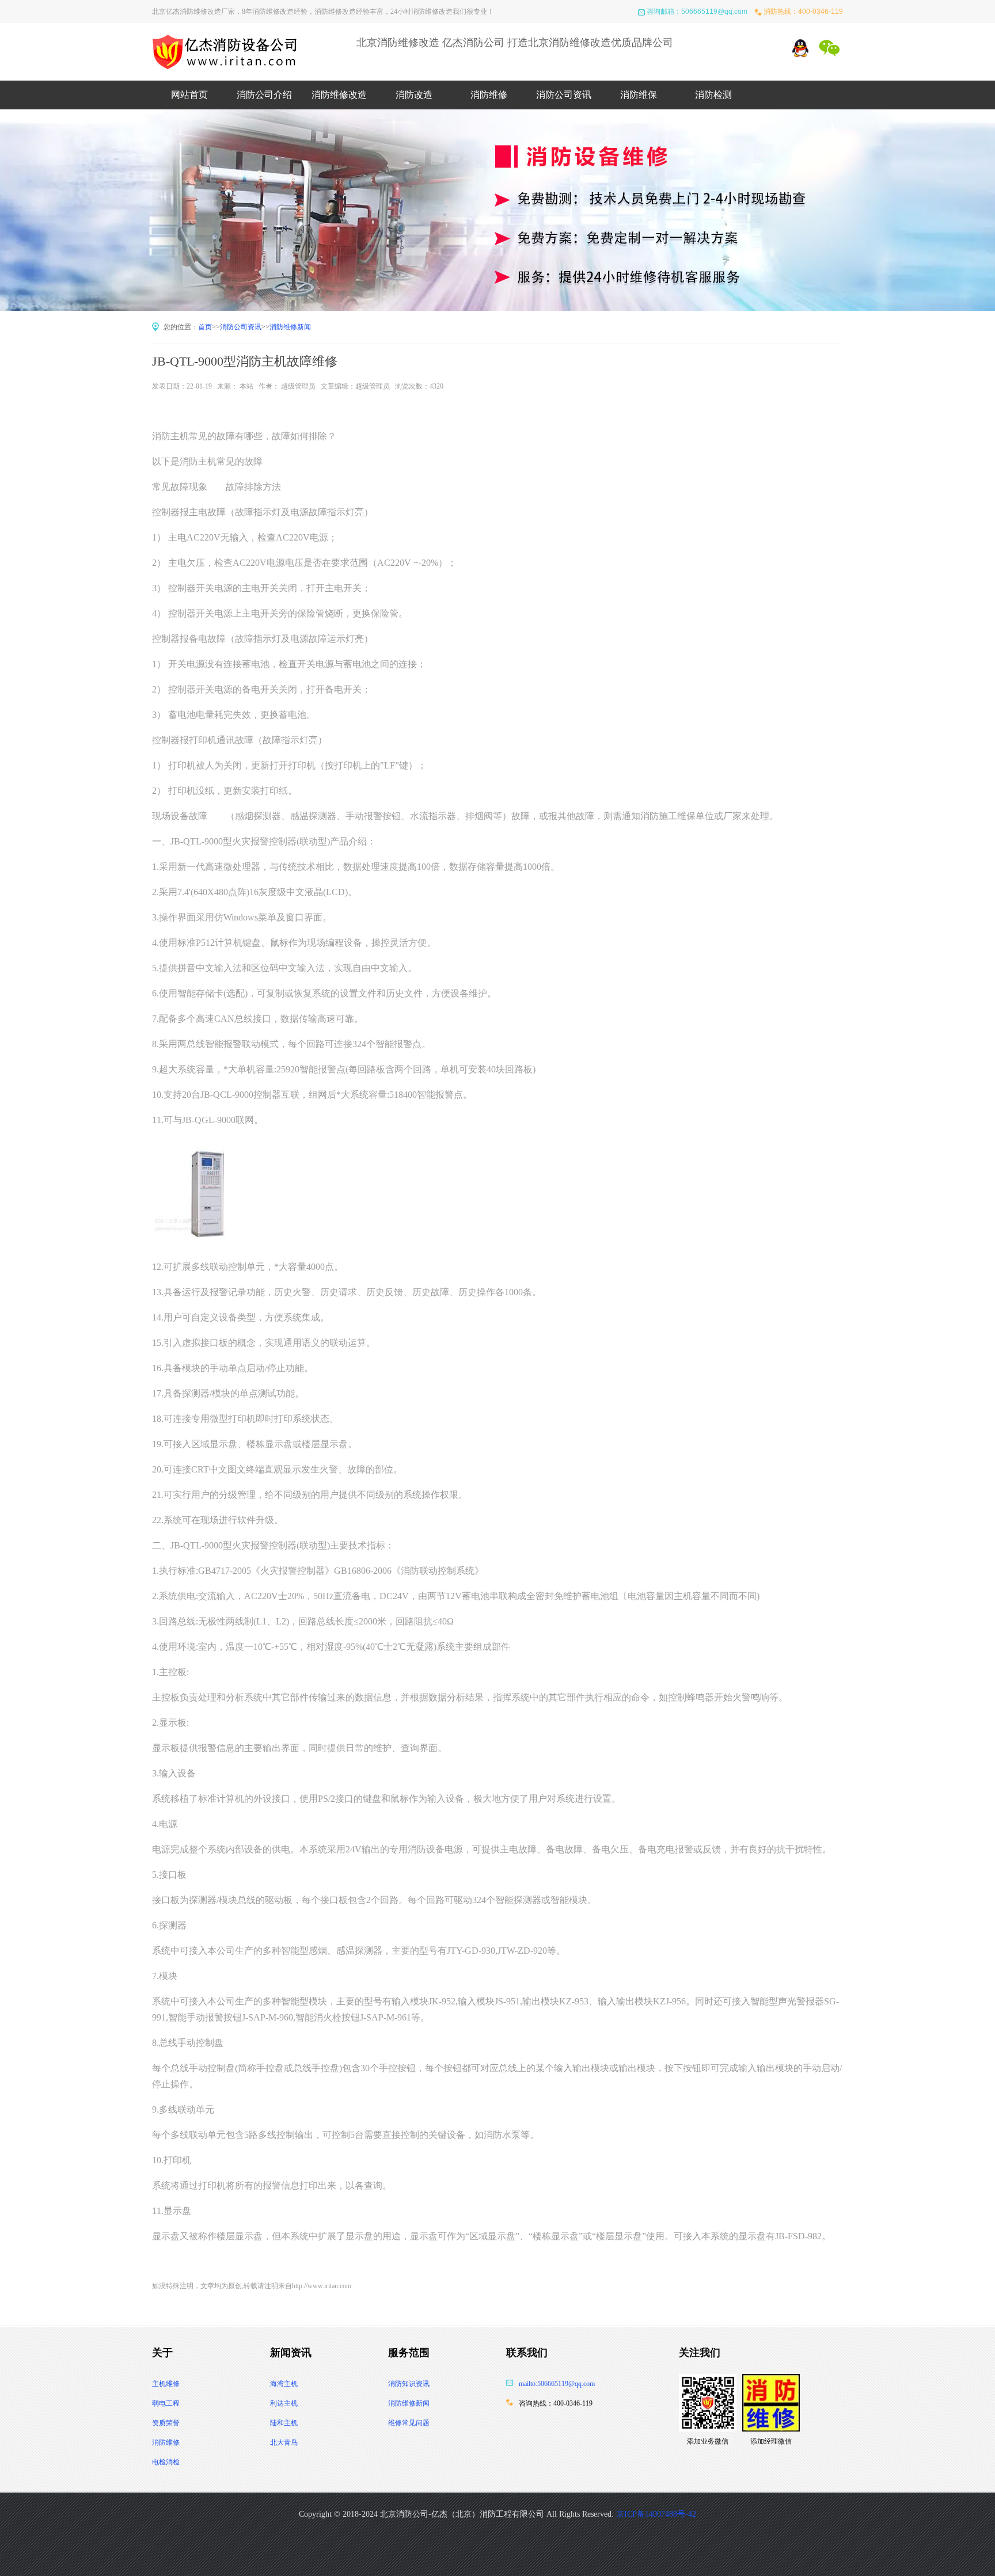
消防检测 (713, 95)
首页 (205, 327)
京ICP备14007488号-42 (656, 2514)
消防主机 (170, 436)
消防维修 (489, 95)
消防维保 (639, 95)
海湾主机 (284, 2384)
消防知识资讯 (409, 2384)
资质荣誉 (166, 2423)
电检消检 (166, 2462)
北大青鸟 (284, 2442)
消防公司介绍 (264, 95)
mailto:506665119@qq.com (557, 2384)
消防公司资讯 (564, 95)
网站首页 (189, 95)
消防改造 (414, 95)
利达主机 (284, 2403)
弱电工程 (166, 2403)
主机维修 (166, 2384)
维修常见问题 (409, 2423)
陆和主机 (284, 2423)
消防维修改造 (339, 95)
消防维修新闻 (290, 327)
